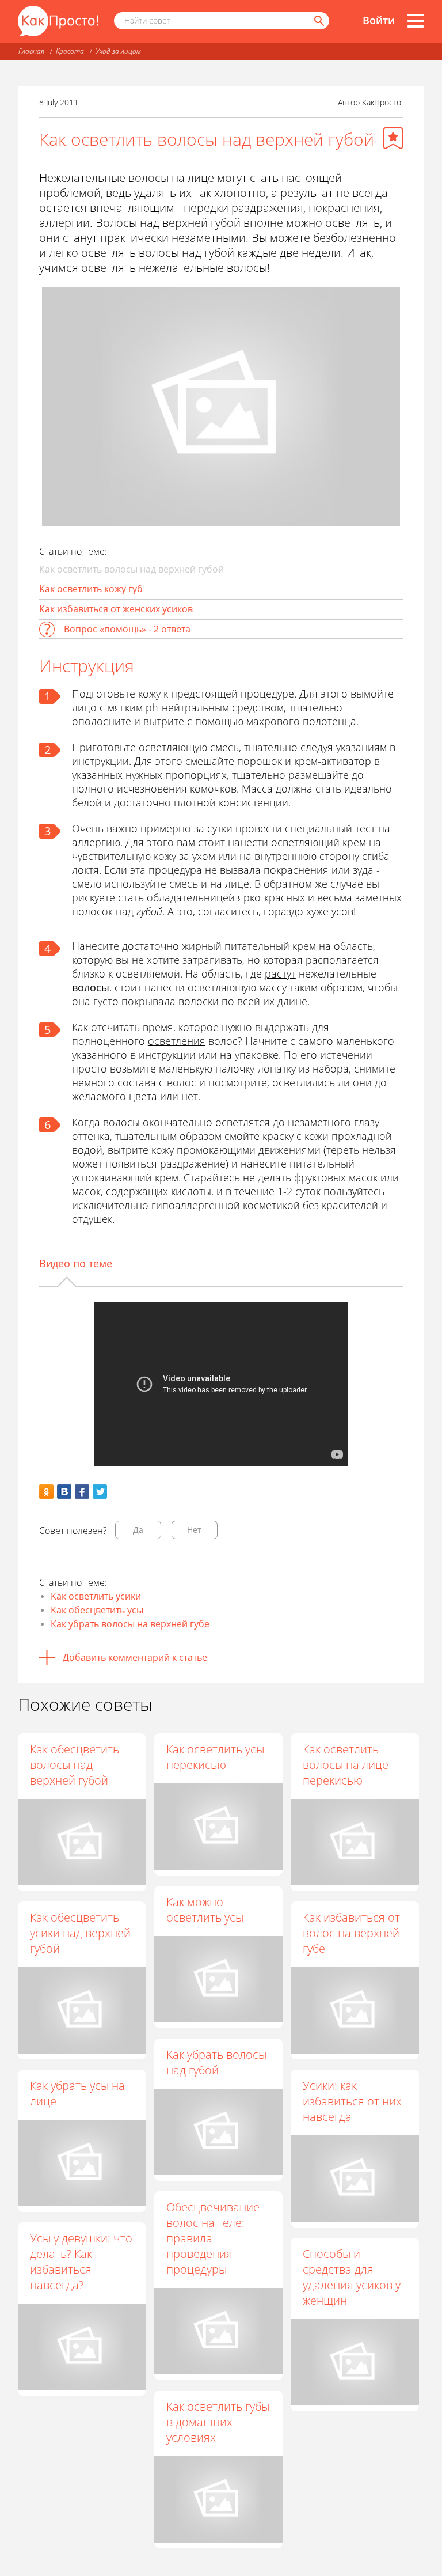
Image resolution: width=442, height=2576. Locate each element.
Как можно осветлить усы (205, 1910)
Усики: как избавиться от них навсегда (352, 2101)
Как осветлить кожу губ (91, 589)
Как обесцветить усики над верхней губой (80, 1933)
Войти (379, 20)
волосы (91, 987)
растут (280, 973)
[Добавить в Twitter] (100, 1492)
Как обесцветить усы (97, 1610)
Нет (194, 1530)
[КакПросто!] (58, 21)
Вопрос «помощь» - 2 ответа (127, 629)
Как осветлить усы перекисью (215, 1757)
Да (138, 1530)
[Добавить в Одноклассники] (46, 1492)
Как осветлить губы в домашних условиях (218, 2422)
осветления (177, 1041)
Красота (70, 51)
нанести (248, 842)
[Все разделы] (416, 21)
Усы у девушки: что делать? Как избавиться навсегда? (81, 2261)
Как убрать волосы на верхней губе (130, 1624)
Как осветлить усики (96, 1596)
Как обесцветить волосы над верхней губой (75, 1765)
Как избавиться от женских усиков (116, 609)
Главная (31, 51)
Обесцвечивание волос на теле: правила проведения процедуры (213, 2238)
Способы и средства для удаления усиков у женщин (352, 2277)
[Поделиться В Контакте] (64, 1492)
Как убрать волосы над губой (216, 2062)
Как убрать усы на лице (77, 2093)
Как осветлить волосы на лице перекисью (346, 1765)
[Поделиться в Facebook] (82, 1492)
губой (149, 911)
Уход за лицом (118, 51)
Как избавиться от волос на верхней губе (351, 1933)
